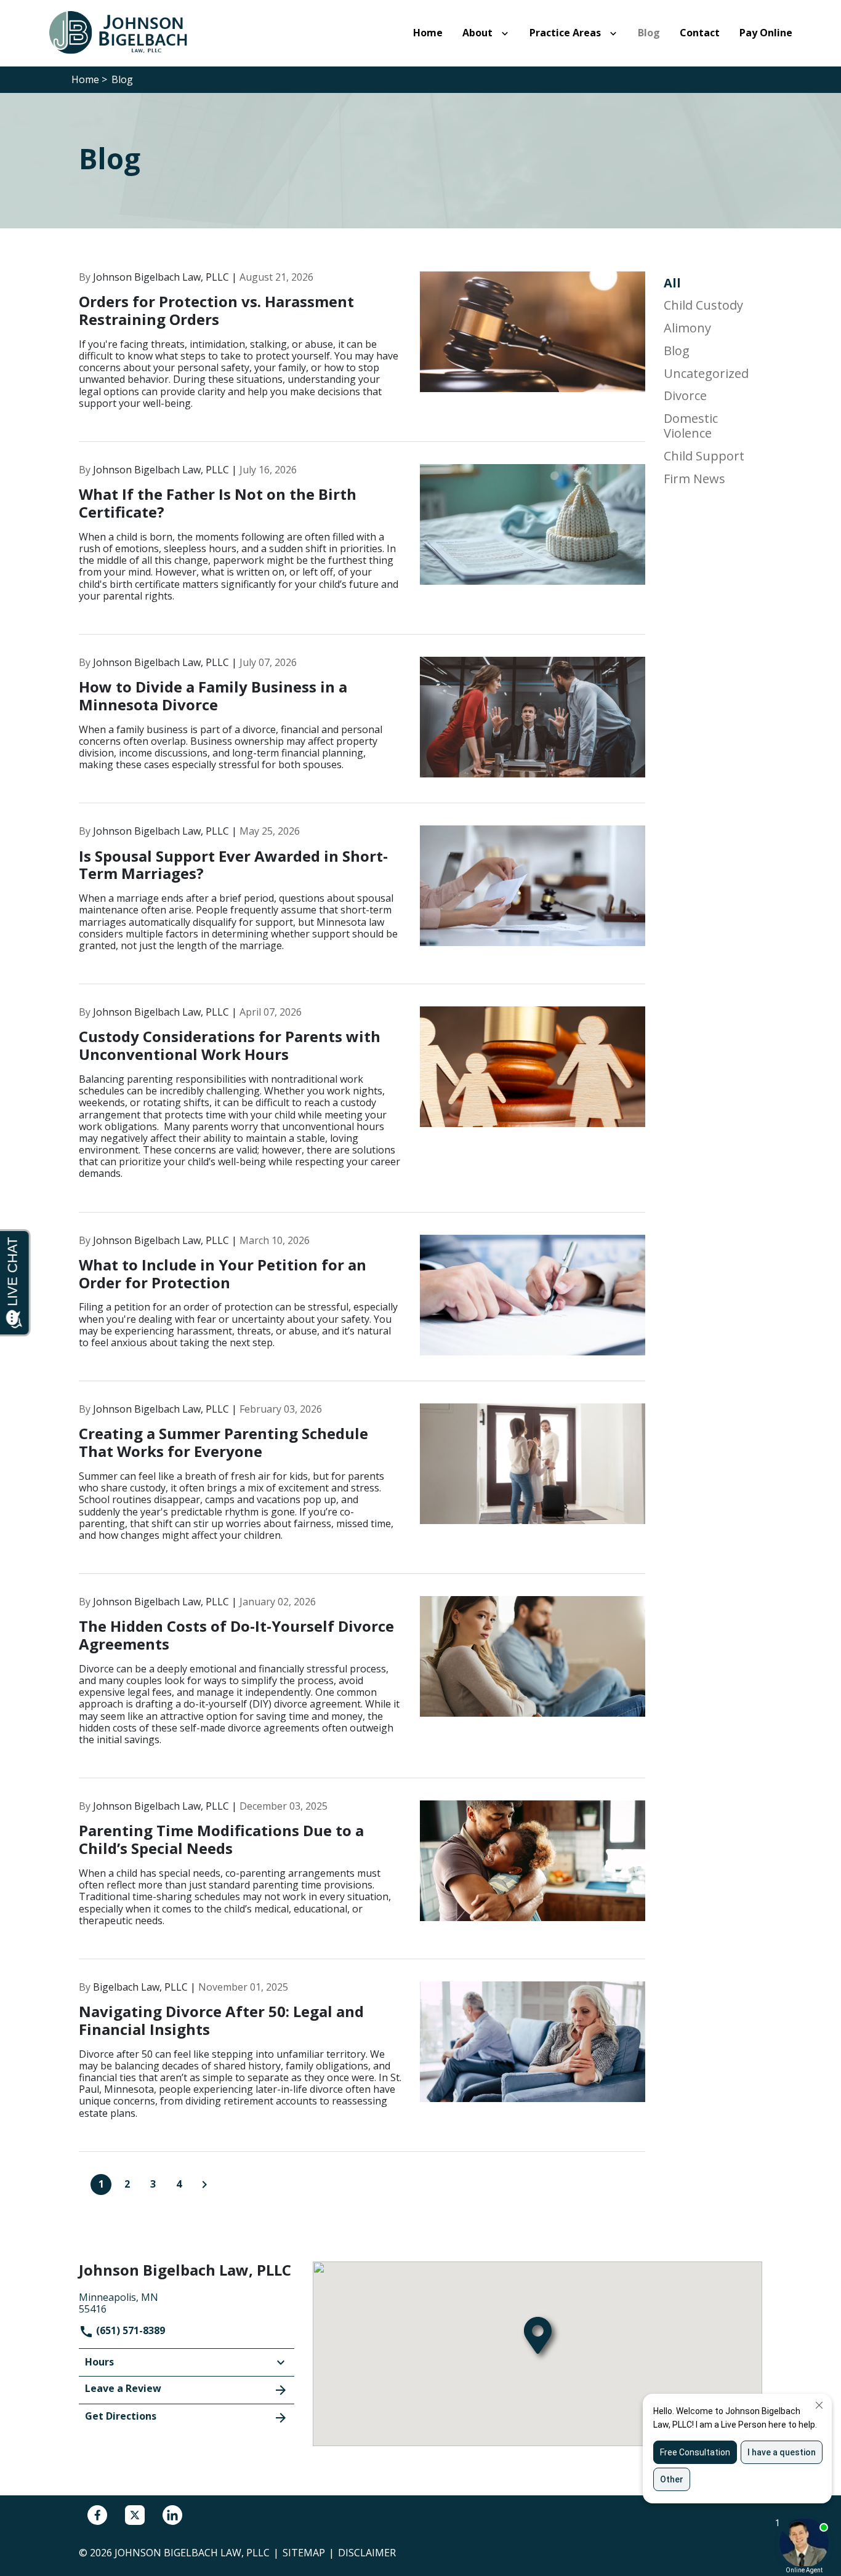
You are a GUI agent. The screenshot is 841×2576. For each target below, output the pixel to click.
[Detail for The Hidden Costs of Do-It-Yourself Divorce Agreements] (362, 1687)
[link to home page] (125, 32)
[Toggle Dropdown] (507, 33)
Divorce (685, 396)
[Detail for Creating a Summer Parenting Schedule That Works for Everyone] (362, 1489)
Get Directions (121, 2416)
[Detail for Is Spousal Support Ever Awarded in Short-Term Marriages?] (362, 905)
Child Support (704, 456)
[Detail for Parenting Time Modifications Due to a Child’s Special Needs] (362, 1880)
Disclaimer (367, 2553)
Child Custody (703, 305)
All (672, 283)
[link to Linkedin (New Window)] (172, 2515)
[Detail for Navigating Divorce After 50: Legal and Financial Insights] (362, 2067)
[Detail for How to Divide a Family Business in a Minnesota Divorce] (362, 730)
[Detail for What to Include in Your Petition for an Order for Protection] (362, 1308)
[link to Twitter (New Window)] (135, 2515)
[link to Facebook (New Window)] (97, 2515)
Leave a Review (123, 2388)
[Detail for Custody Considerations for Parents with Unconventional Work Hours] (362, 1109)
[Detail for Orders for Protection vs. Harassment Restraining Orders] (362, 357)
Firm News (694, 479)
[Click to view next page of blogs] (204, 2185)
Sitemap (304, 2553)
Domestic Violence (691, 426)
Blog (677, 351)
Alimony (687, 328)
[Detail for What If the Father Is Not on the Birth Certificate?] (362, 549)
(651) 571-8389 (129, 2330)
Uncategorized (706, 374)
